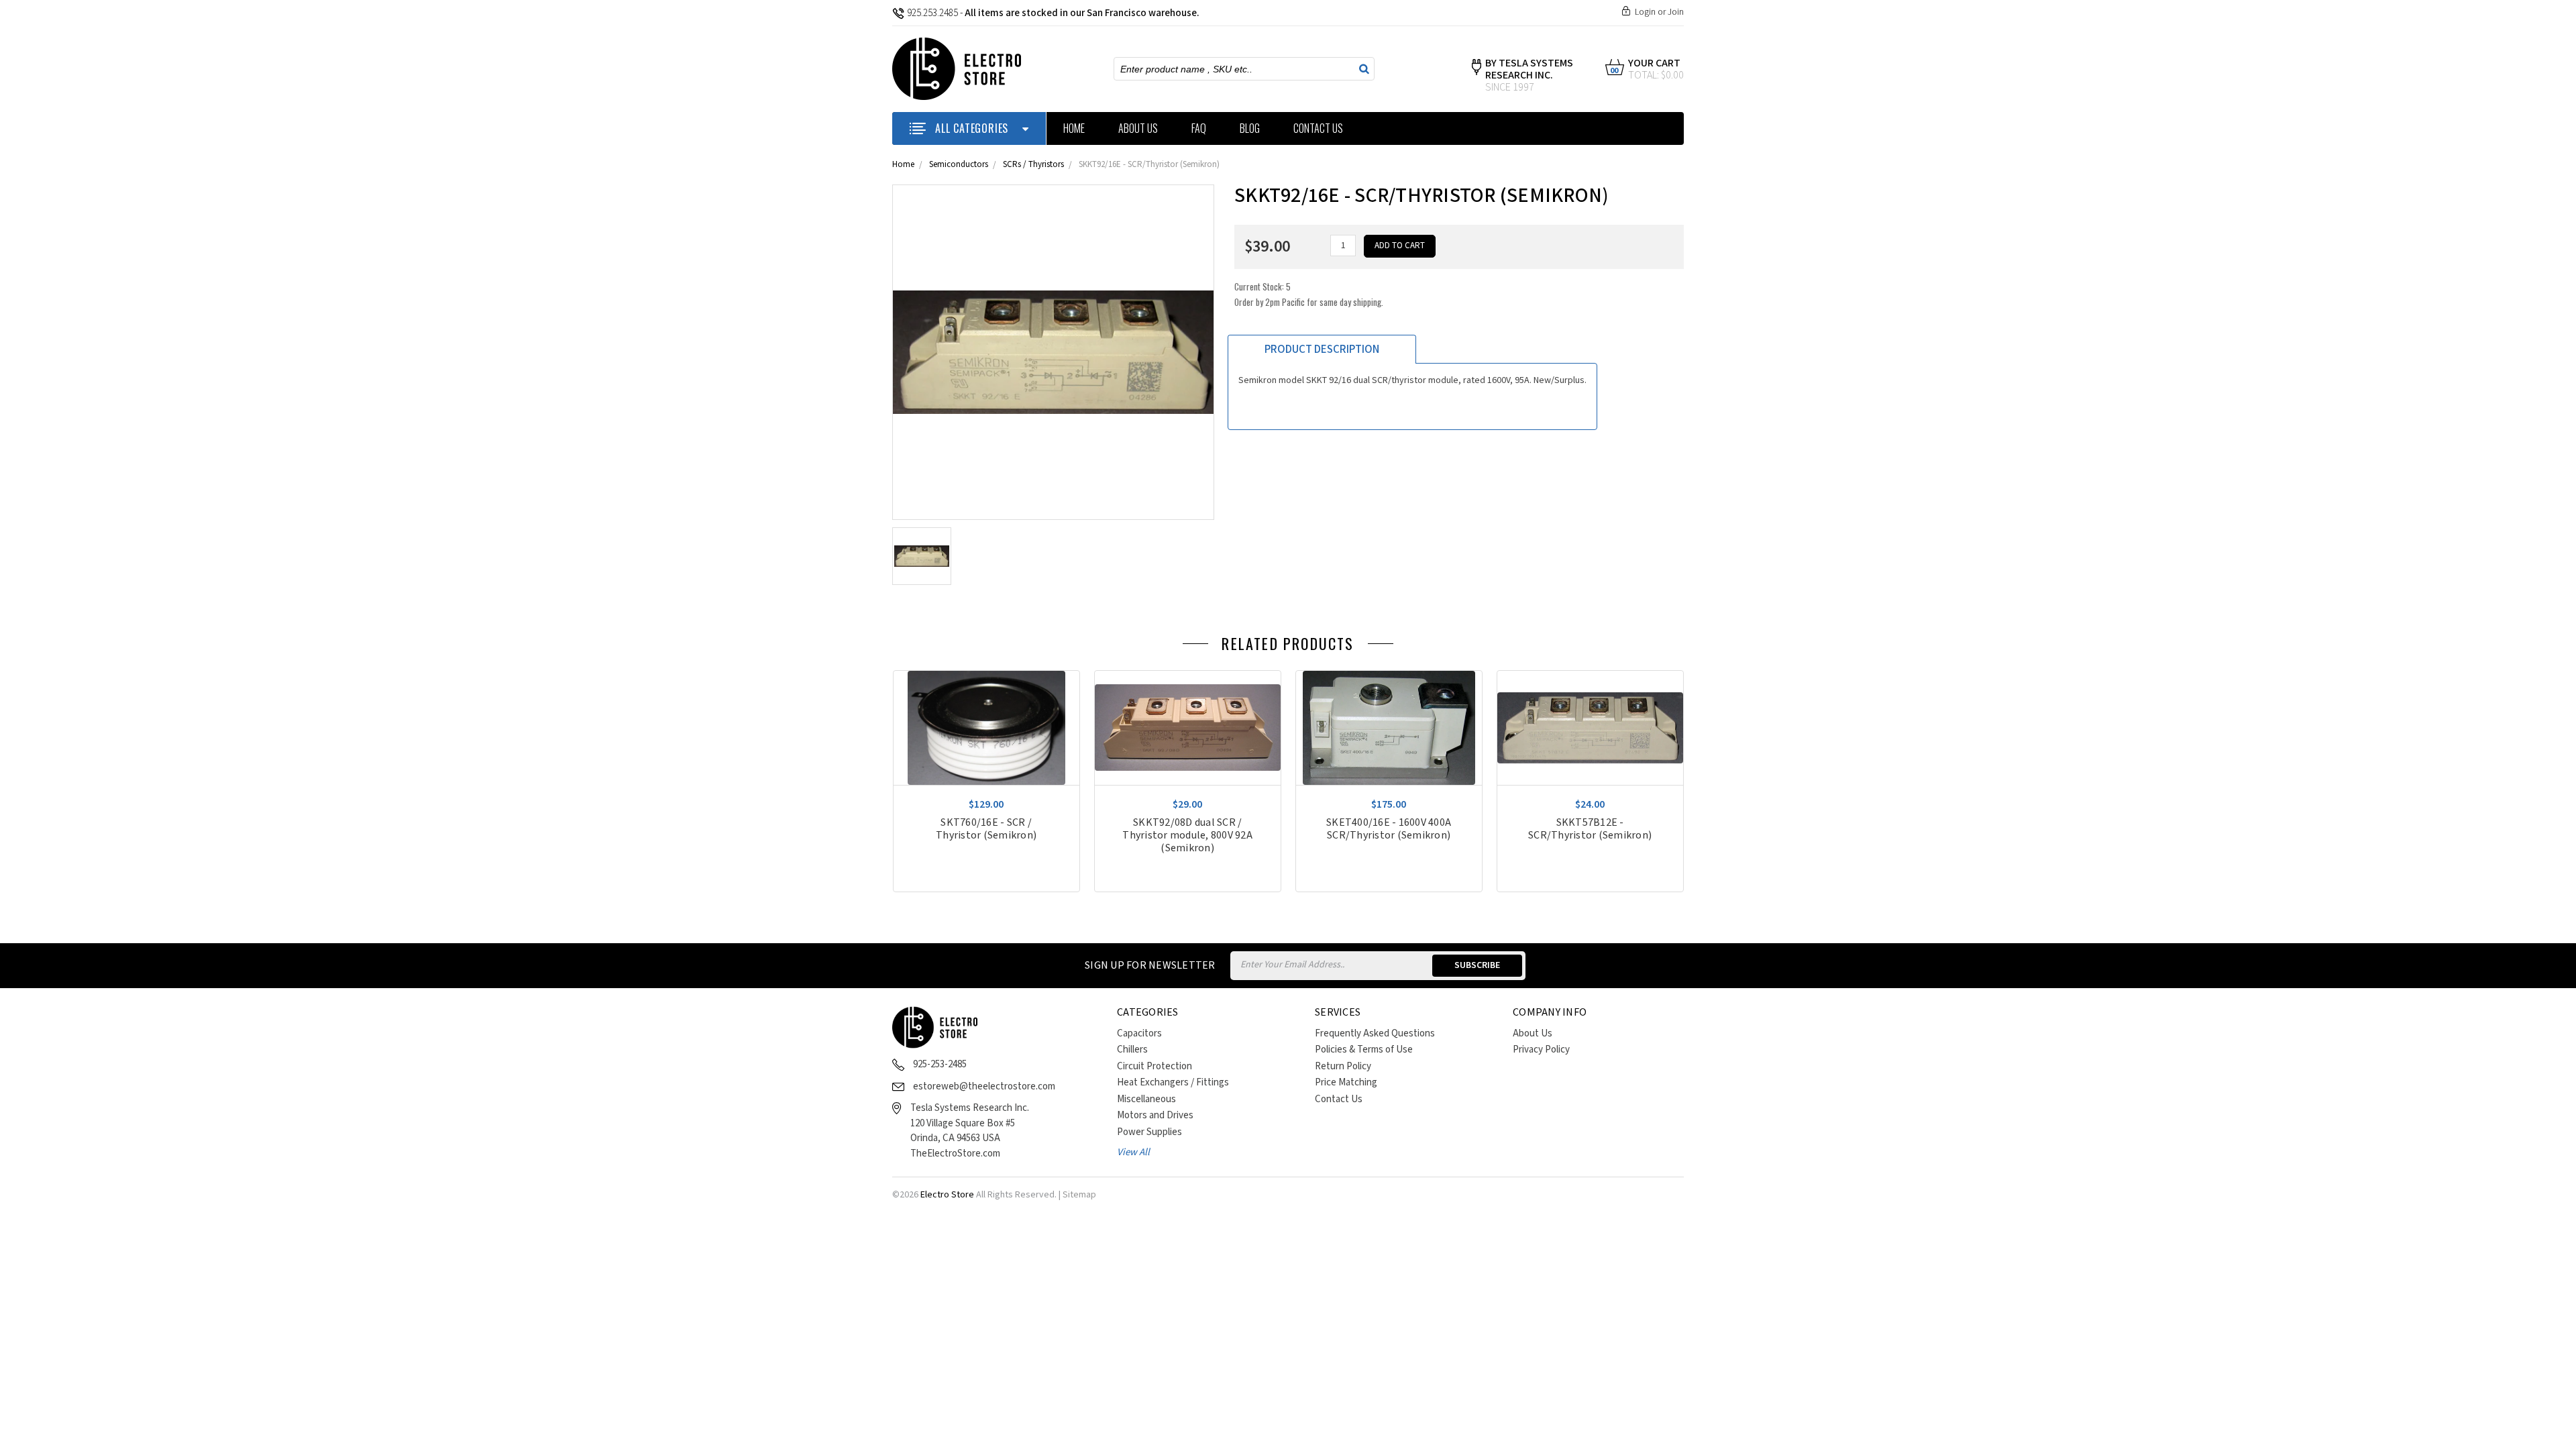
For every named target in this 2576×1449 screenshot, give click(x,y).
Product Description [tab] (1322, 350)
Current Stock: (1309, 294)
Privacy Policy (1541, 1050)
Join (1676, 12)
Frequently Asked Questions (1375, 1033)
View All (1133, 1152)
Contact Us (1318, 128)
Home (1074, 128)
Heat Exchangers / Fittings (1173, 1082)
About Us (1138, 128)
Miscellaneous (1146, 1099)
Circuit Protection (1155, 1066)
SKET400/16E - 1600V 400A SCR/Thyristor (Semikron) (1389, 829)
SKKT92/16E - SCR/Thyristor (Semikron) (1149, 165)
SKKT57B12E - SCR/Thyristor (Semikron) (1590, 829)
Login (1645, 12)
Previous (1660, 647)
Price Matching (1346, 1082)
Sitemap (1079, 1195)
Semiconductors (959, 165)
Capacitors (1139, 1033)
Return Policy (1343, 1066)
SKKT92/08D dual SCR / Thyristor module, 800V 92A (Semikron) (1187, 836)
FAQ (1199, 128)
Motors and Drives (1155, 1115)
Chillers (1132, 1050)
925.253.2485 (932, 13)
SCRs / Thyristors (1033, 165)
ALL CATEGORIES (972, 128)
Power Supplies (1149, 1132)
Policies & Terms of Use (1364, 1050)
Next (1680, 647)
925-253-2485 (940, 1064)
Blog (1250, 128)
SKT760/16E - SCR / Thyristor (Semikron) (986, 829)
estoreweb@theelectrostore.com (984, 1086)
